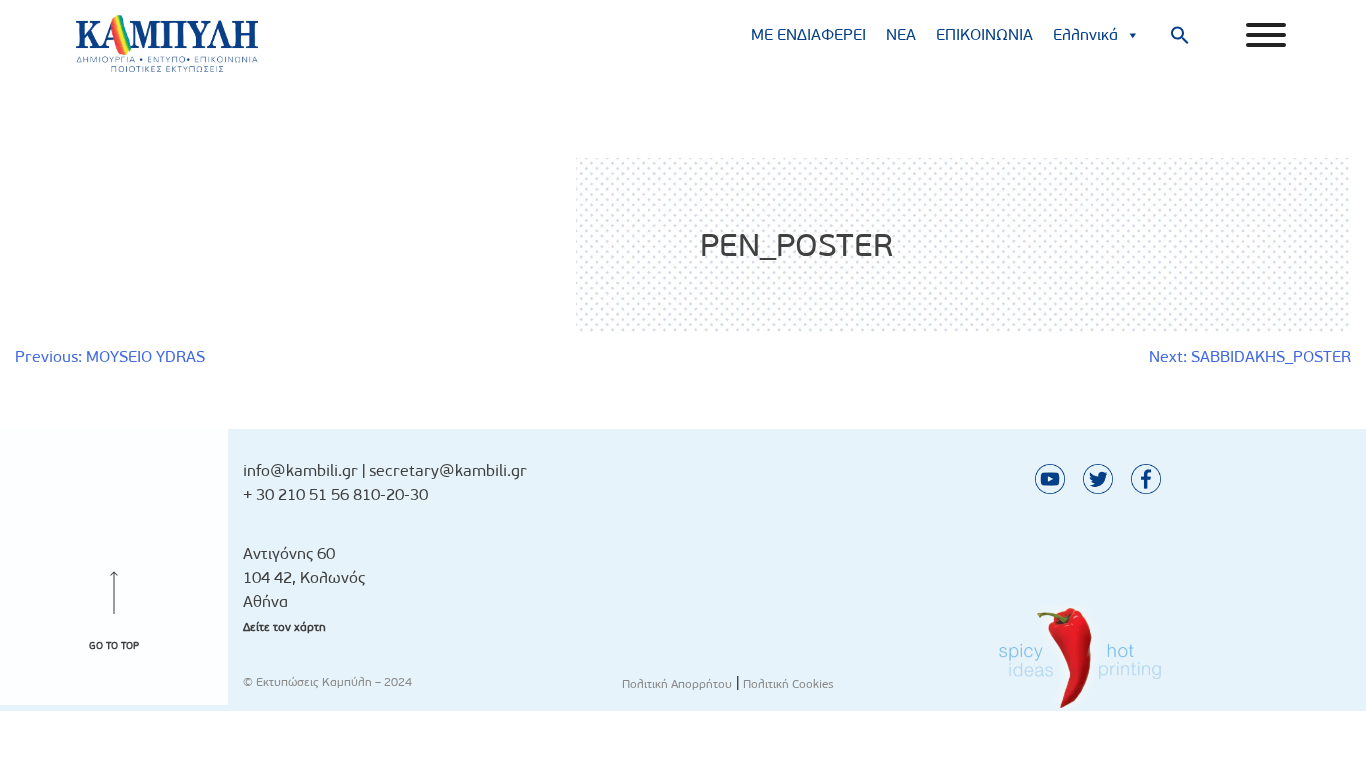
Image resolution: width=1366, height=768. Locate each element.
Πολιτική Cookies (788, 684)
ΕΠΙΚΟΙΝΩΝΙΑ (984, 34)
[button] (1180, 35)
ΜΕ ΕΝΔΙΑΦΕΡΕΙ (808, 34)
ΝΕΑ (901, 34)
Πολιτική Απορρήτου (677, 684)
